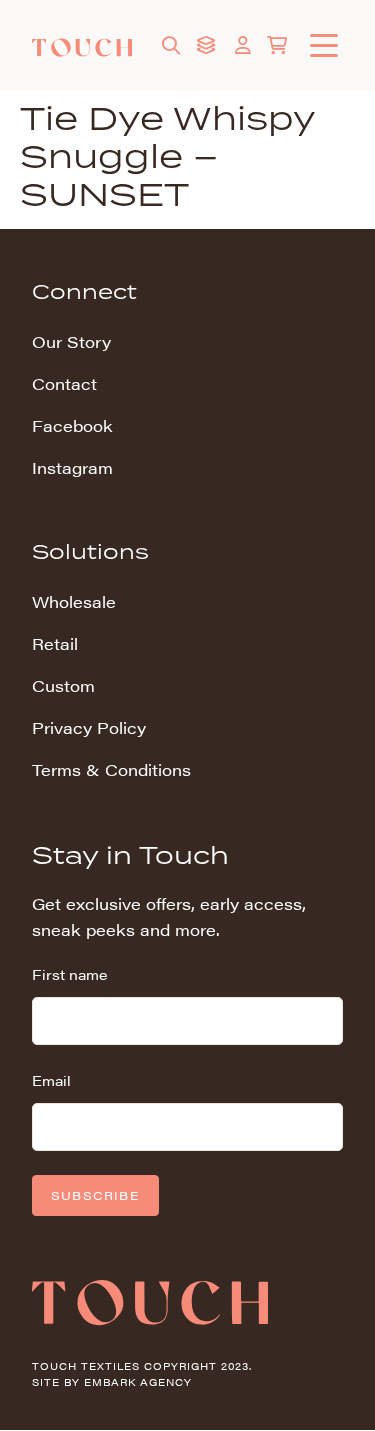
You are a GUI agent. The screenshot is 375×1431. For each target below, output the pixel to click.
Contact (64, 383)
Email (51, 1080)
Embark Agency (138, 1382)
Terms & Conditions (111, 769)
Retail (55, 643)
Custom (63, 685)
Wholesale (74, 601)
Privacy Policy (89, 727)
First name (69, 974)
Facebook (72, 425)
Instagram (72, 467)
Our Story (71, 341)
